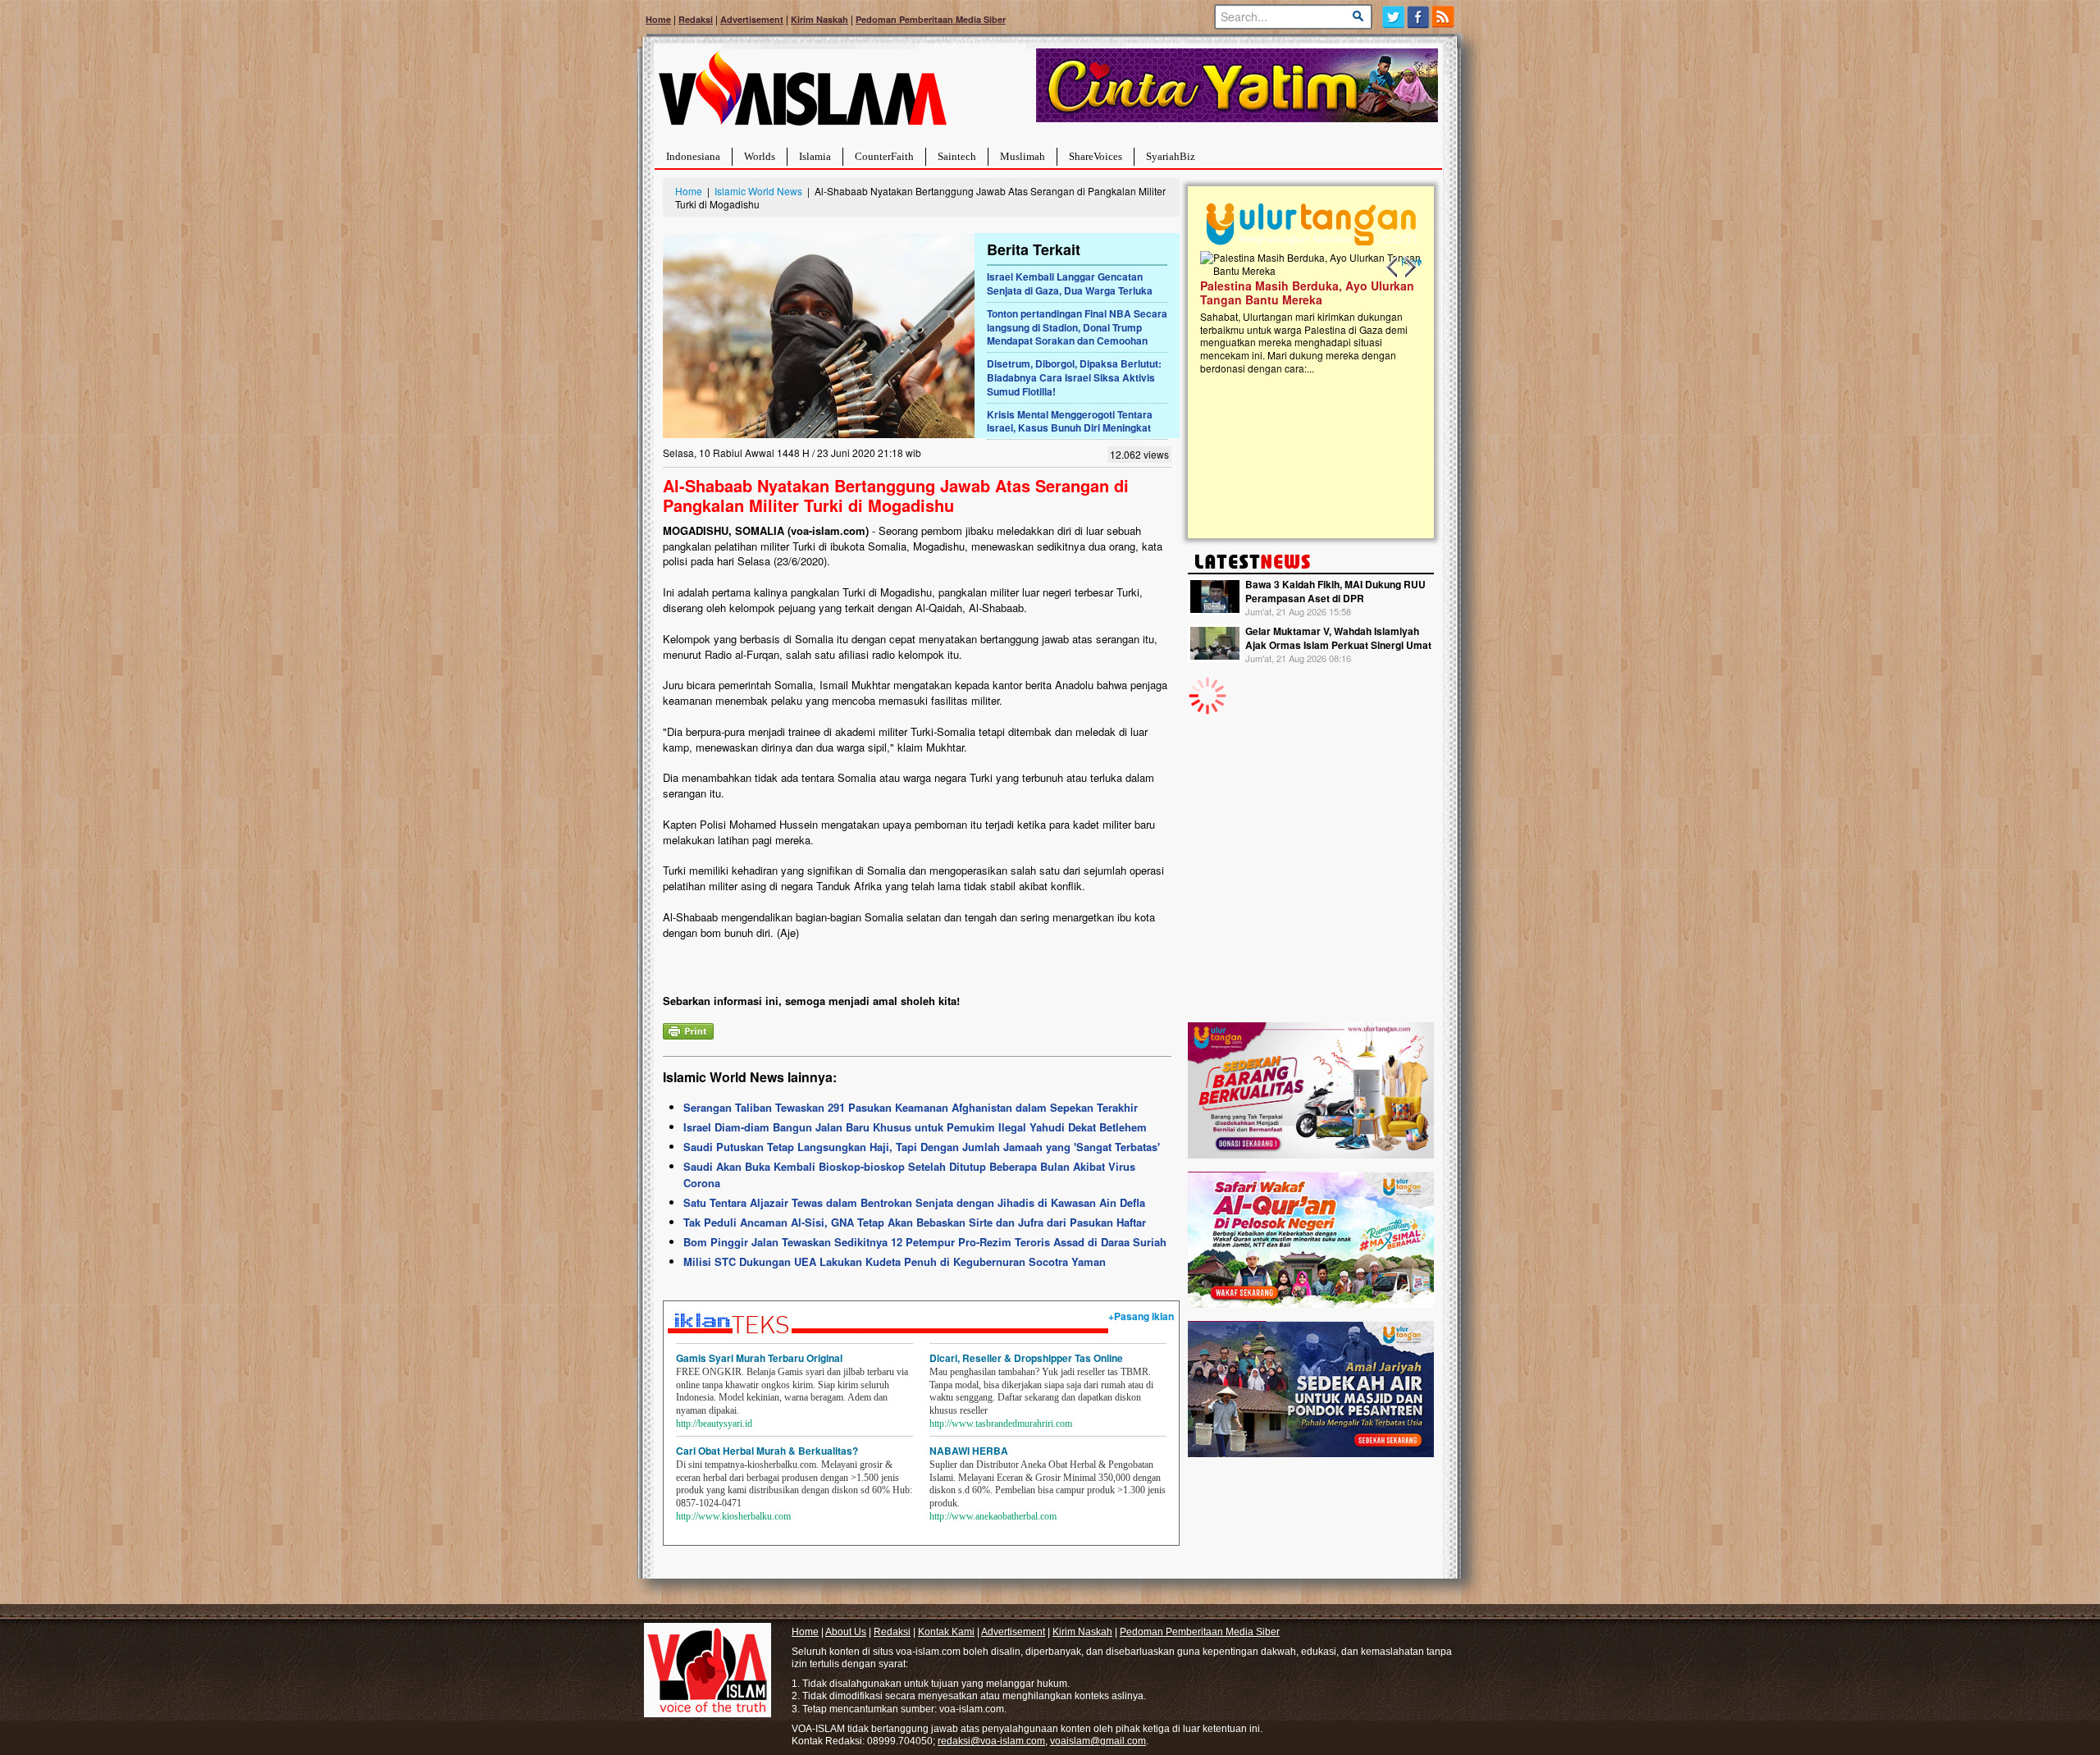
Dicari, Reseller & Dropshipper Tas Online (1026, 1358)
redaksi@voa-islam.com (991, 1741)
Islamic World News (758, 191)
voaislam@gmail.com (1098, 1741)
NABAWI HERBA (969, 1451)
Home (658, 19)
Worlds (760, 156)
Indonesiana (693, 156)
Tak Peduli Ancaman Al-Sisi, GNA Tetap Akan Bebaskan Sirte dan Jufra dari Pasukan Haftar (915, 1222)
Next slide (1409, 267)
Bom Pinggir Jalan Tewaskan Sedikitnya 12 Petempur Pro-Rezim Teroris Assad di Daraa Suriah (925, 1242)
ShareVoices (1096, 156)
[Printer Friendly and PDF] (688, 1029)
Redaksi (696, 19)
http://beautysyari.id (714, 1424)
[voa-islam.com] (802, 95)
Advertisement (752, 19)
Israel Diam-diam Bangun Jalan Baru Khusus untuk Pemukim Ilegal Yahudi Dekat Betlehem (915, 1127)
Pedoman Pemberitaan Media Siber (931, 19)
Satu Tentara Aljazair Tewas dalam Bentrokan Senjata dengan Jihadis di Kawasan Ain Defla (914, 1202)
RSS (1444, 17)
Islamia (815, 156)
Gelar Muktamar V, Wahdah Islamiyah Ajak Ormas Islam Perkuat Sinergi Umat (1338, 638)
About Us (846, 1632)
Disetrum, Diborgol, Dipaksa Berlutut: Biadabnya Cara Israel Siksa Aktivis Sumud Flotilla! (1074, 377)
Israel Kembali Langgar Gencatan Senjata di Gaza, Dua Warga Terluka (1070, 283)
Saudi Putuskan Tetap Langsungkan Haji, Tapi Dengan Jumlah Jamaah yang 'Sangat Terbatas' (922, 1147)
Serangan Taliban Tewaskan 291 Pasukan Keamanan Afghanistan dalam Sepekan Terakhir (911, 1107)
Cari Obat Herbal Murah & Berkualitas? (767, 1451)
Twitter (1393, 17)
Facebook (1419, 17)
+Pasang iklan (1141, 1316)
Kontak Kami (946, 1632)
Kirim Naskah (819, 19)
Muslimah (1023, 156)
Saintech (957, 156)
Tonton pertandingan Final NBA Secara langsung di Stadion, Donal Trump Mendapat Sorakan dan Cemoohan (1077, 327)
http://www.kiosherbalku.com (733, 1516)
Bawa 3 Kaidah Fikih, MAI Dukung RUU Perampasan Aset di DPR (1335, 591)
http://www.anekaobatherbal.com (993, 1516)
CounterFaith (884, 156)
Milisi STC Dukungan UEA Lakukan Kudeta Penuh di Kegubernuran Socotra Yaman (895, 1261)
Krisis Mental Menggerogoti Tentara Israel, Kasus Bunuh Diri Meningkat (1070, 421)
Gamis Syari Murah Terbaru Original (759, 1358)
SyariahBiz (1171, 156)
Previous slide (1393, 267)
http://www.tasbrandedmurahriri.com (1001, 1424)
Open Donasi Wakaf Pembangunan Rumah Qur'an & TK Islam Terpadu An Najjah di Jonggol (1380, 313)
